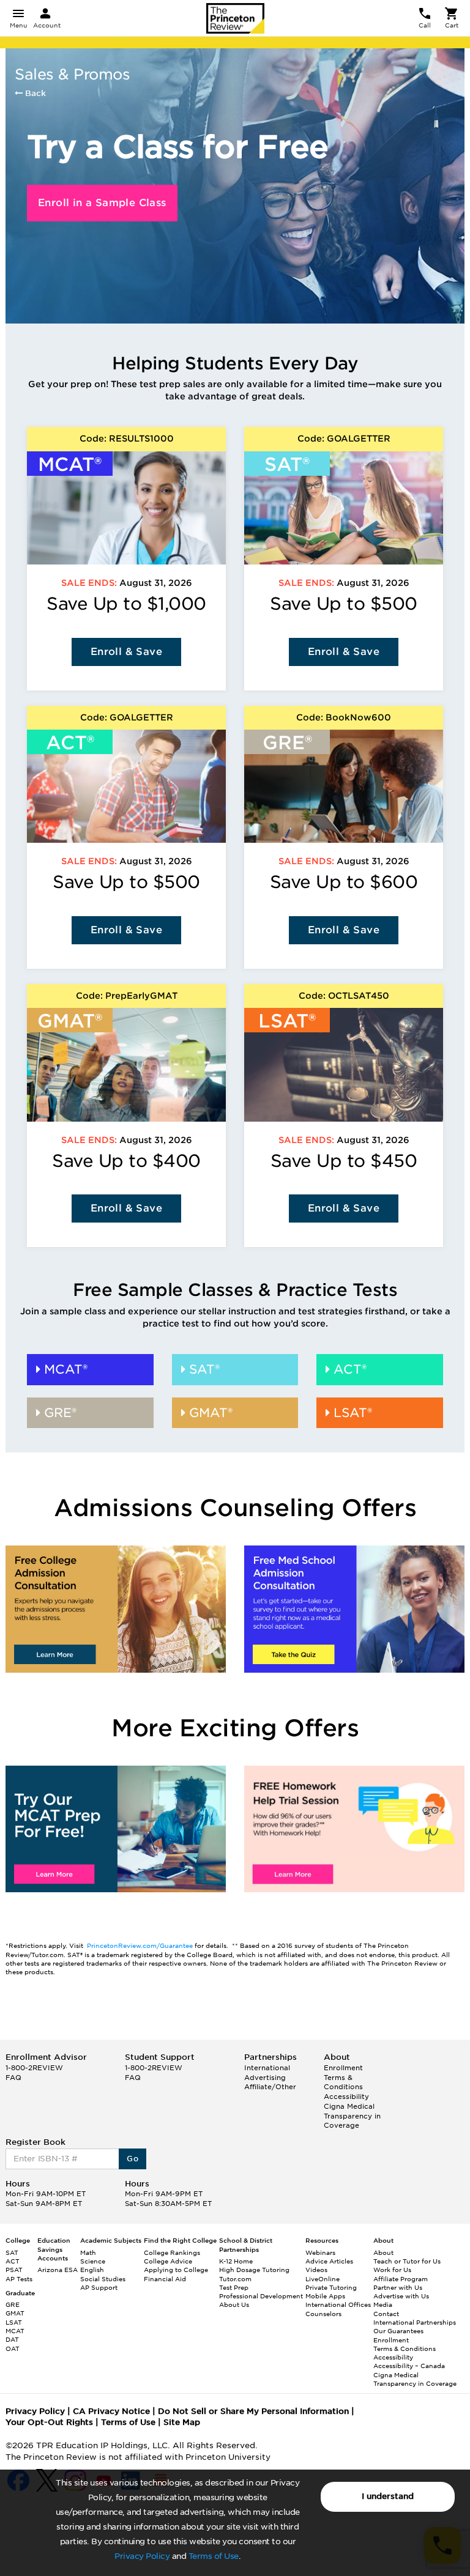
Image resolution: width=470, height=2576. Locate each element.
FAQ (13, 2078)
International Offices (338, 2304)
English (92, 2270)
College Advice (168, 2261)
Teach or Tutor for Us (407, 2261)
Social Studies (103, 2279)
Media (383, 2304)
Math (88, 2252)
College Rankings (172, 2252)
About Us (234, 2304)
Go (132, 2159)
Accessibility (346, 2097)
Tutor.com (235, 2279)
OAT (13, 2348)
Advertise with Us (401, 2296)
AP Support (99, 2287)
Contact (386, 2314)
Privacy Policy (142, 2556)
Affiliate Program (401, 2279)
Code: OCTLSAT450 (344, 996)
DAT (12, 2339)
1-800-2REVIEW (34, 2068)
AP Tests (19, 2279)
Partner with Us (398, 2287)
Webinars (320, 2252)
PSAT (14, 2270)
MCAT (15, 2331)
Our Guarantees (398, 2331)
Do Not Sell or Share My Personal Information (253, 2411)
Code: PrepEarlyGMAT (127, 996)
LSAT (14, 2322)
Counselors (323, 2314)
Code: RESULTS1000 (127, 439)
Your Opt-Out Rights (49, 2422)
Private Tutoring (331, 2287)
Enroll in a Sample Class (102, 203)
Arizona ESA (58, 2270)
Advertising (265, 2078)
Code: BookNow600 (344, 717)
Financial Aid (165, 2279)
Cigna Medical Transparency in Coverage (352, 2116)
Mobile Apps (325, 2296)
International (267, 2068)
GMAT (15, 2313)
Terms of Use (214, 2556)
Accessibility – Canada (409, 2366)
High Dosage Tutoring (254, 2270)
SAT (12, 2252)
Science (93, 2261)
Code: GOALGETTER (344, 439)
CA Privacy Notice (111, 2411)
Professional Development (261, 2296)
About (383, 2252)
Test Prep (234, 2287)
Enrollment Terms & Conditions (343, 2077)
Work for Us (392, 2270)
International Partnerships (415, 2322)
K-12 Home (236, 2261)
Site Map (182, 2422)
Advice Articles (329, 2261)
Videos (316, 2270)
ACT (13, 2261)
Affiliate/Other (270, 2087)
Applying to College (176, 2270)
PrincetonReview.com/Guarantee (141, 1945)
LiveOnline (323, 2279)
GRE (13, 2304)
